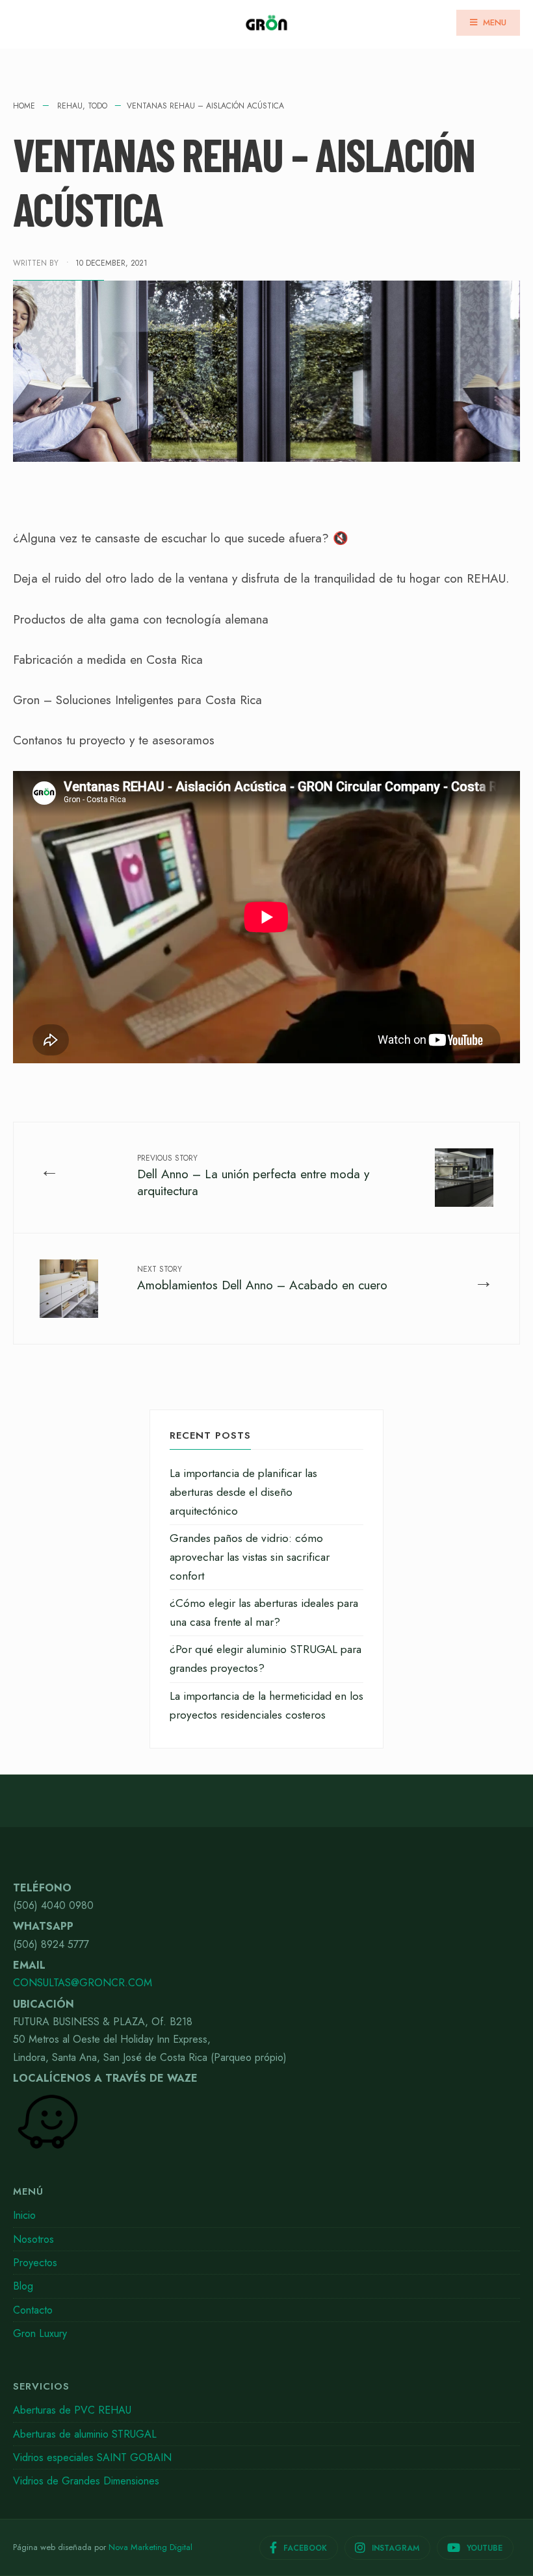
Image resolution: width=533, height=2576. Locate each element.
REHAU (70, 106)
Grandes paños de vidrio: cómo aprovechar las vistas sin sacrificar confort (250, 1557)
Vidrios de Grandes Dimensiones (86, 2481)
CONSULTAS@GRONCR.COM (83, 1983)
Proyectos (35, 2263)
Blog (23, 2286)
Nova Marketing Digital (150, 2547)
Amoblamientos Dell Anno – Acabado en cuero (262, 1279)
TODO (97, 106)
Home (24, 106)
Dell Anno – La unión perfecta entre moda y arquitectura (253, 1176)
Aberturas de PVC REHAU (72, 2410)
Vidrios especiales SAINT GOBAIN (92, 2457)
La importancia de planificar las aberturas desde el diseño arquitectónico (243, 1492)
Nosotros (33, 2239)
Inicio (24, 2215)
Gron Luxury (40, 2333)
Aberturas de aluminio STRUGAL (85, 2434)
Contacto (33, 2310)
